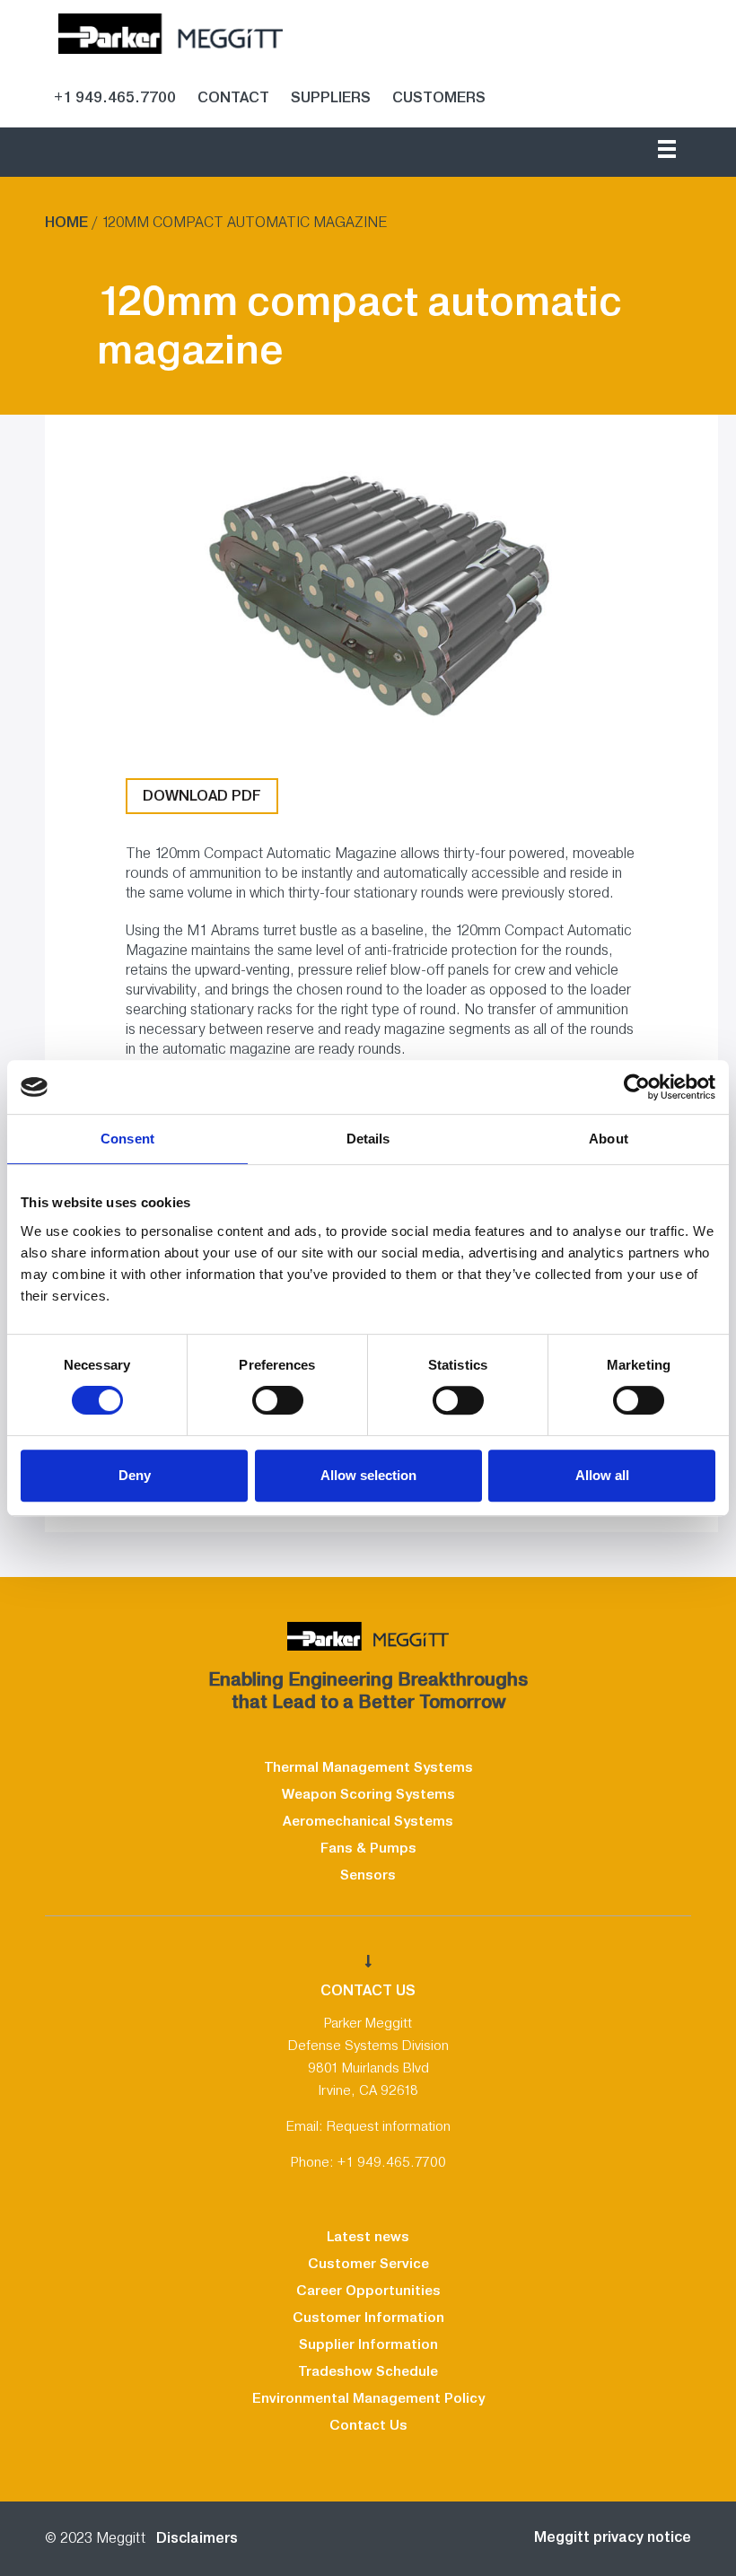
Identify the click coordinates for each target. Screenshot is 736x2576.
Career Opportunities (368, 2291)
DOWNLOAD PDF (202, 796)
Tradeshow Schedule (368, 2371)
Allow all (602, 1475)
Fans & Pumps (368, 1848)
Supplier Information (368, 2344)
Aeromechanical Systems (368, 1821)
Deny (135, 1475)
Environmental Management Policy (368, 2398)
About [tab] (609, 1139)
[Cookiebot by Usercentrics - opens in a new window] (637, 1087)
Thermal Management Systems (368, 1767)
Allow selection (368, 1475)
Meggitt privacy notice (613, 2537)
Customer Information (368, 2318)
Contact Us (368, 2425)
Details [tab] (368, 1139)
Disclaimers (193, 2538)
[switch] (278, 1400)
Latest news (368, 2237)
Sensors (368, 1875)
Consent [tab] (127, 1139)
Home (66, 222)
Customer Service (368, 2264)
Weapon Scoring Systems (368, 1794)
